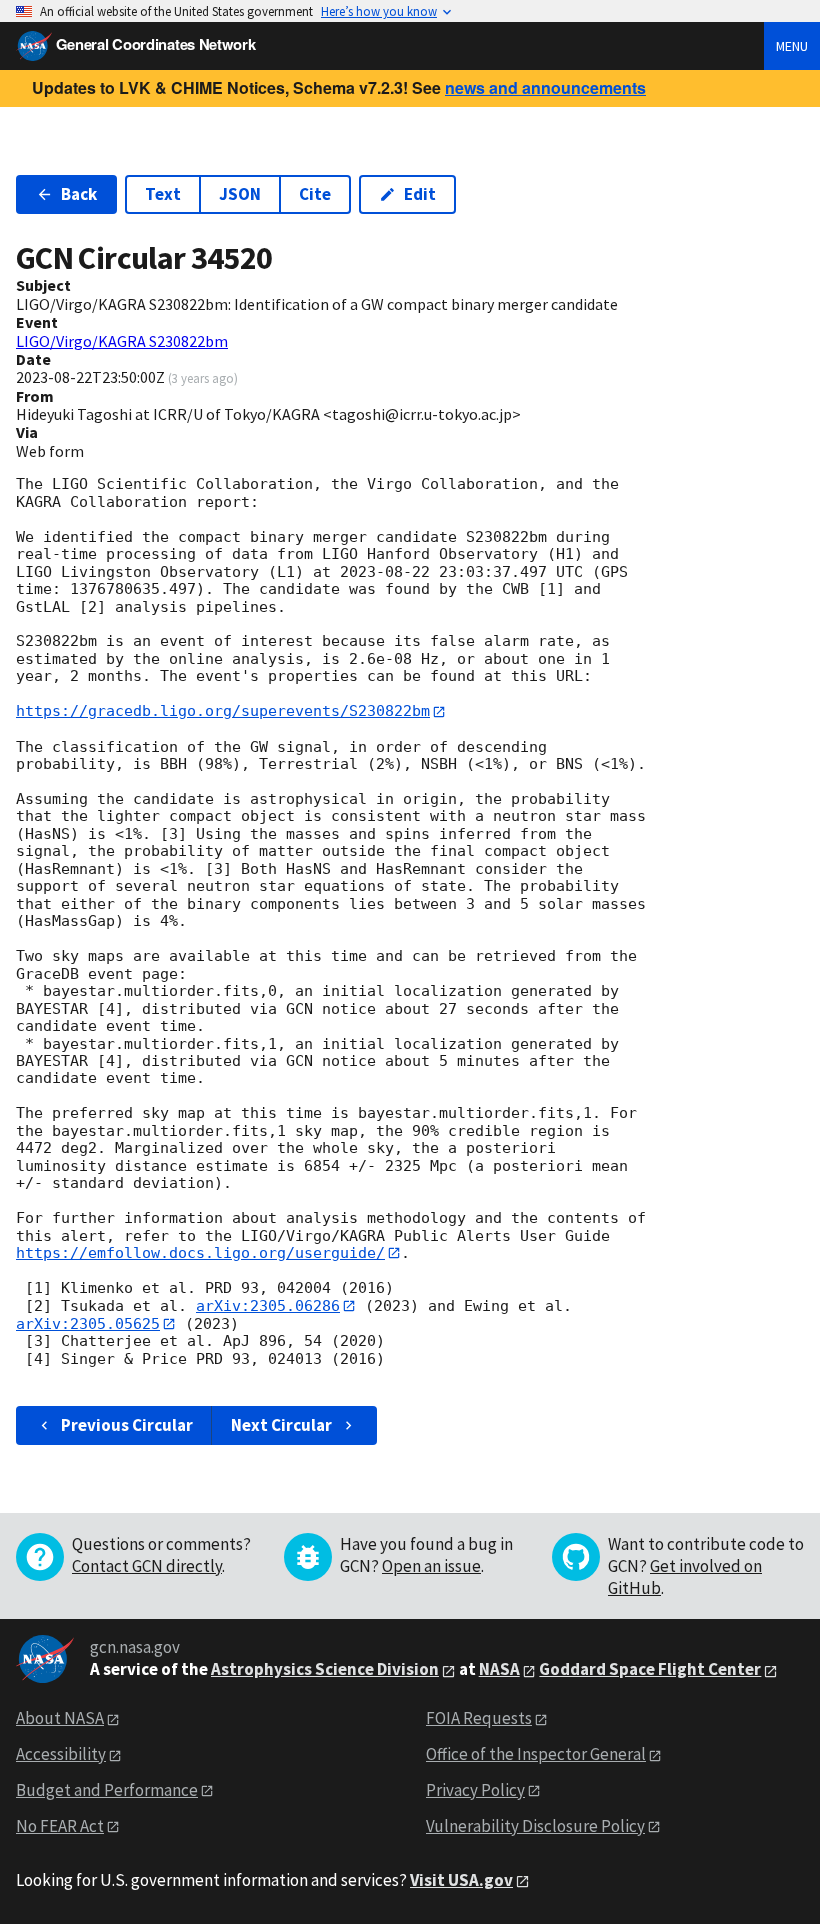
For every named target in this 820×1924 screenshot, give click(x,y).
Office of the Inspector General (536, 1754)
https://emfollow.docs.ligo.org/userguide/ (200, 1253)
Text (163, 194)
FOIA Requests (479, 1718)
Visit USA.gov (461, 1880)
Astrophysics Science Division (325, 1669)
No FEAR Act (60, 1826)
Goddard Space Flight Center (650, 1669)
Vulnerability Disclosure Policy (535, 1826)
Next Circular (281, 1425)
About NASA (60, 1718)
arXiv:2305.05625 (88, 1324)
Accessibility (61, 1754)
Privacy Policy (475, 1790)
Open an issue (431, 1566)
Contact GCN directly (147, 1566)
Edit (420, 194)
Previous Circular (127, 1425)
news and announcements (545, 87)
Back (79, 194)
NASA (499, 1669)
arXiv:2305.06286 (268, 1306)
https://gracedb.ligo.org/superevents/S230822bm (223, 711)
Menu (792, 46)
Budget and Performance (107, 1790)
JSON (240, 194)
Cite (315, 194)
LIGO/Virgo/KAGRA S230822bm (122, 341)
